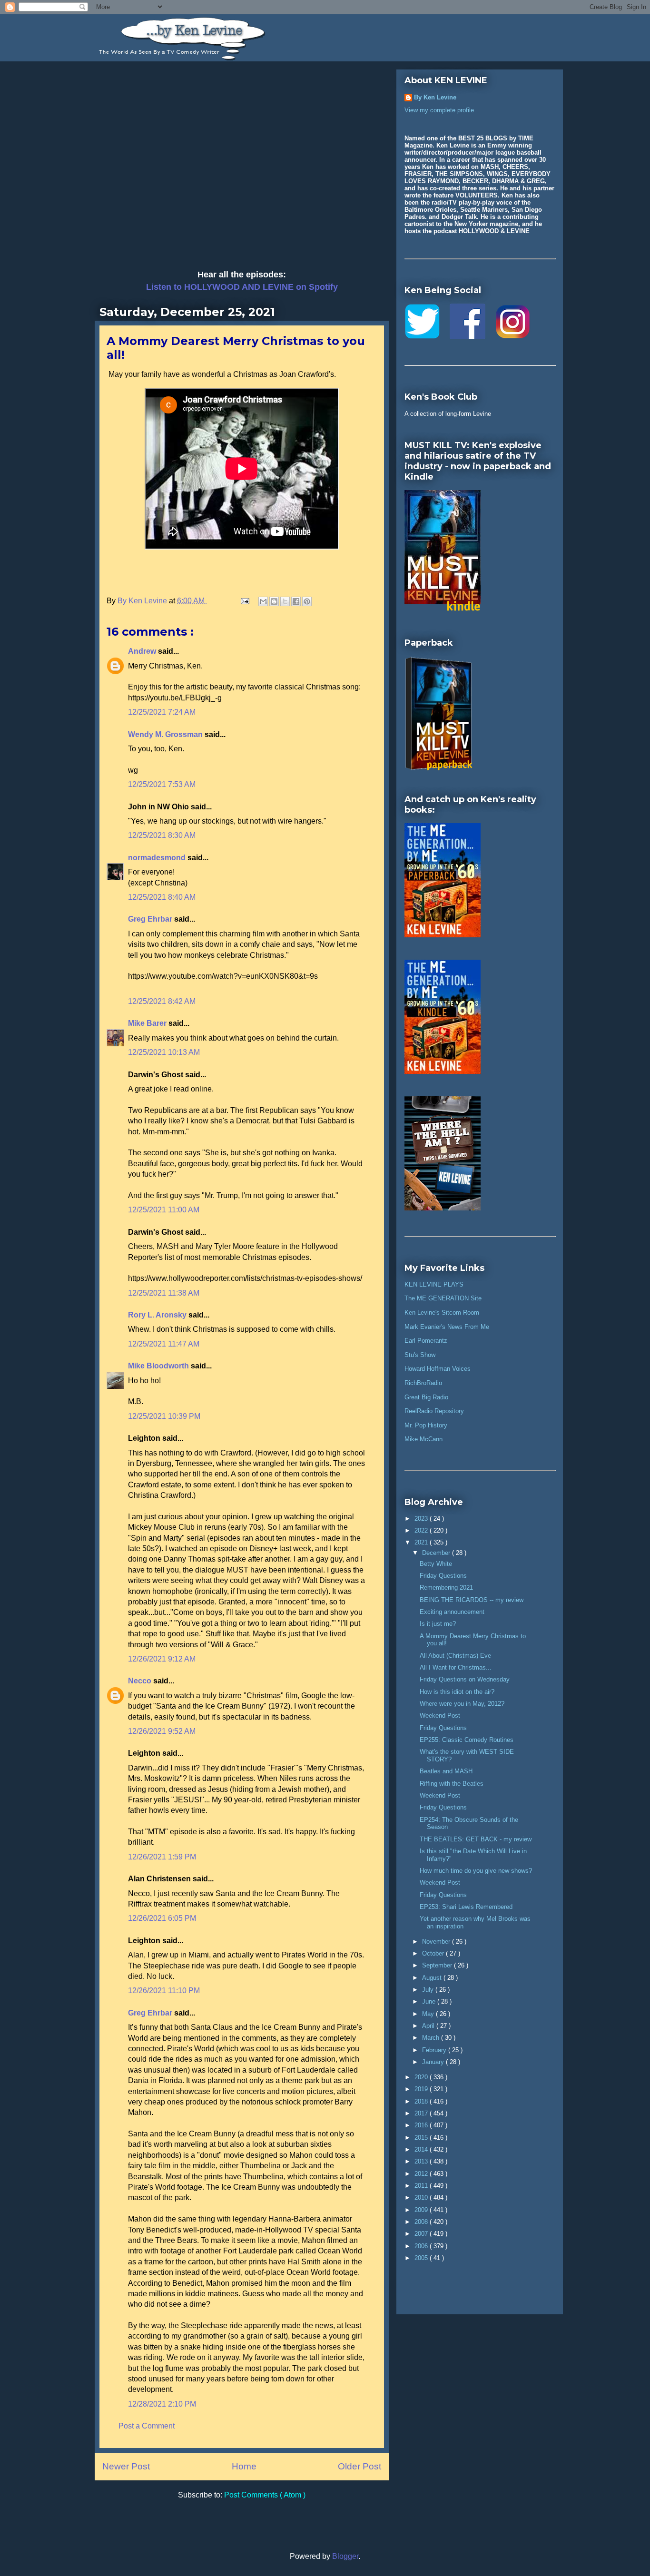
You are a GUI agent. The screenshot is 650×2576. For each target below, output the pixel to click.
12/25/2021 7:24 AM (162, 712)
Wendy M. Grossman (166, 734)
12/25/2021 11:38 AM (164, 1293)
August (433, 1978)
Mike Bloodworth (159, 1366)
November (437, 1942)
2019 (422, 2089)
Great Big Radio (426, 1397)
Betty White (436, 1564)
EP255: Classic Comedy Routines (467, 1740)
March (432, 2038)
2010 (422, 2197)
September (438, 1965)
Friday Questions (443, 1576)
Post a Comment (147, 2426)
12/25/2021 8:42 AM (162, 1001)
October (434, 1953)
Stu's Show (420, 1355)
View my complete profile (439, 110)
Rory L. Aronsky (158, 1315)
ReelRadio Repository (434, 1411)
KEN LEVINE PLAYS (434, 1284)
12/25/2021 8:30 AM (162, 835)
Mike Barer (148, 1023)
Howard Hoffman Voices (438, 1369)
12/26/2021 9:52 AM (162, 1731)
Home (244, 2466)
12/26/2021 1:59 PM (162, 1857)
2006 (422, 2246)
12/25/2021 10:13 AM (164, 1052)
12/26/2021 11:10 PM (164, 1991)
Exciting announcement (452, 1612)
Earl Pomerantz (426, 1341)
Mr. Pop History (426, 1425)
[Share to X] (285, 601)
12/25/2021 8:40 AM (162, 897)
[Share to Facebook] (296, 601)
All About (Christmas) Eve (455, 1656)
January (434, 2062)
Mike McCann (423, 1439)
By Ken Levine (435, 97)
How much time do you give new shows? (476, 1871)
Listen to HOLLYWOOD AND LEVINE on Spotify (242, 287)
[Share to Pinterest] (307, 601)
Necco (141, 1681)
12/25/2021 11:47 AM (164, 1344)
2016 (422, 2125)
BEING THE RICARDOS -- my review (472, 1600)
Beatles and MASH (446, 1771)
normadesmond (158, 858)
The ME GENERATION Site (443, 1298)
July (429, 1990)
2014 (422, 2149)
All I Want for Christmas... (456, 1667)
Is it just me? (438, 1624)
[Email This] (263, 601)
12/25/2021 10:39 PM (164, 1416)
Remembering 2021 (446, 1588)
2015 (422, 2138)
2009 (422, 2210)
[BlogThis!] (274, 601)
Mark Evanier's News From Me (447, 1327)
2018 (422, 2101)
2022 (422, 1530)
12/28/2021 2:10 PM (162, 2404)
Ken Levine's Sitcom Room (442, 1313)
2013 (422, 2161)
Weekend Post (440, 1716)
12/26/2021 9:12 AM (162, 1659)
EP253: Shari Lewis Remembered (466, 1907)
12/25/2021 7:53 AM (162, 784)
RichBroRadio (423, 1383)
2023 (422, 1519)
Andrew (143, 651)
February (435, 2050)
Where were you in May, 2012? (462, 1704)
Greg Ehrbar (151, 919)
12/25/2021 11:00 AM (164, 1210)
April (429, 2026)
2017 (422, 2113)
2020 (422, 2077)
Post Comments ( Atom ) (265, 2495)
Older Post (359, 2466)
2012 (422, 2174)
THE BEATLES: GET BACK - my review (476, 1839)
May (429, 2014)
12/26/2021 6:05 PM (162, 1918)
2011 (422, 2186)
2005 (422, 2258)
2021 (422, 1542)
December (437, 1553)
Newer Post (126, 2466)
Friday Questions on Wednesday (465, 1679)
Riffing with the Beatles (452, 1784)
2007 (422, 2234)
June (430, 2001)
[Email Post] (244, 601)
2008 (422, 2222)
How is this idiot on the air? (457, 1692)
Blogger (345, 2556)
